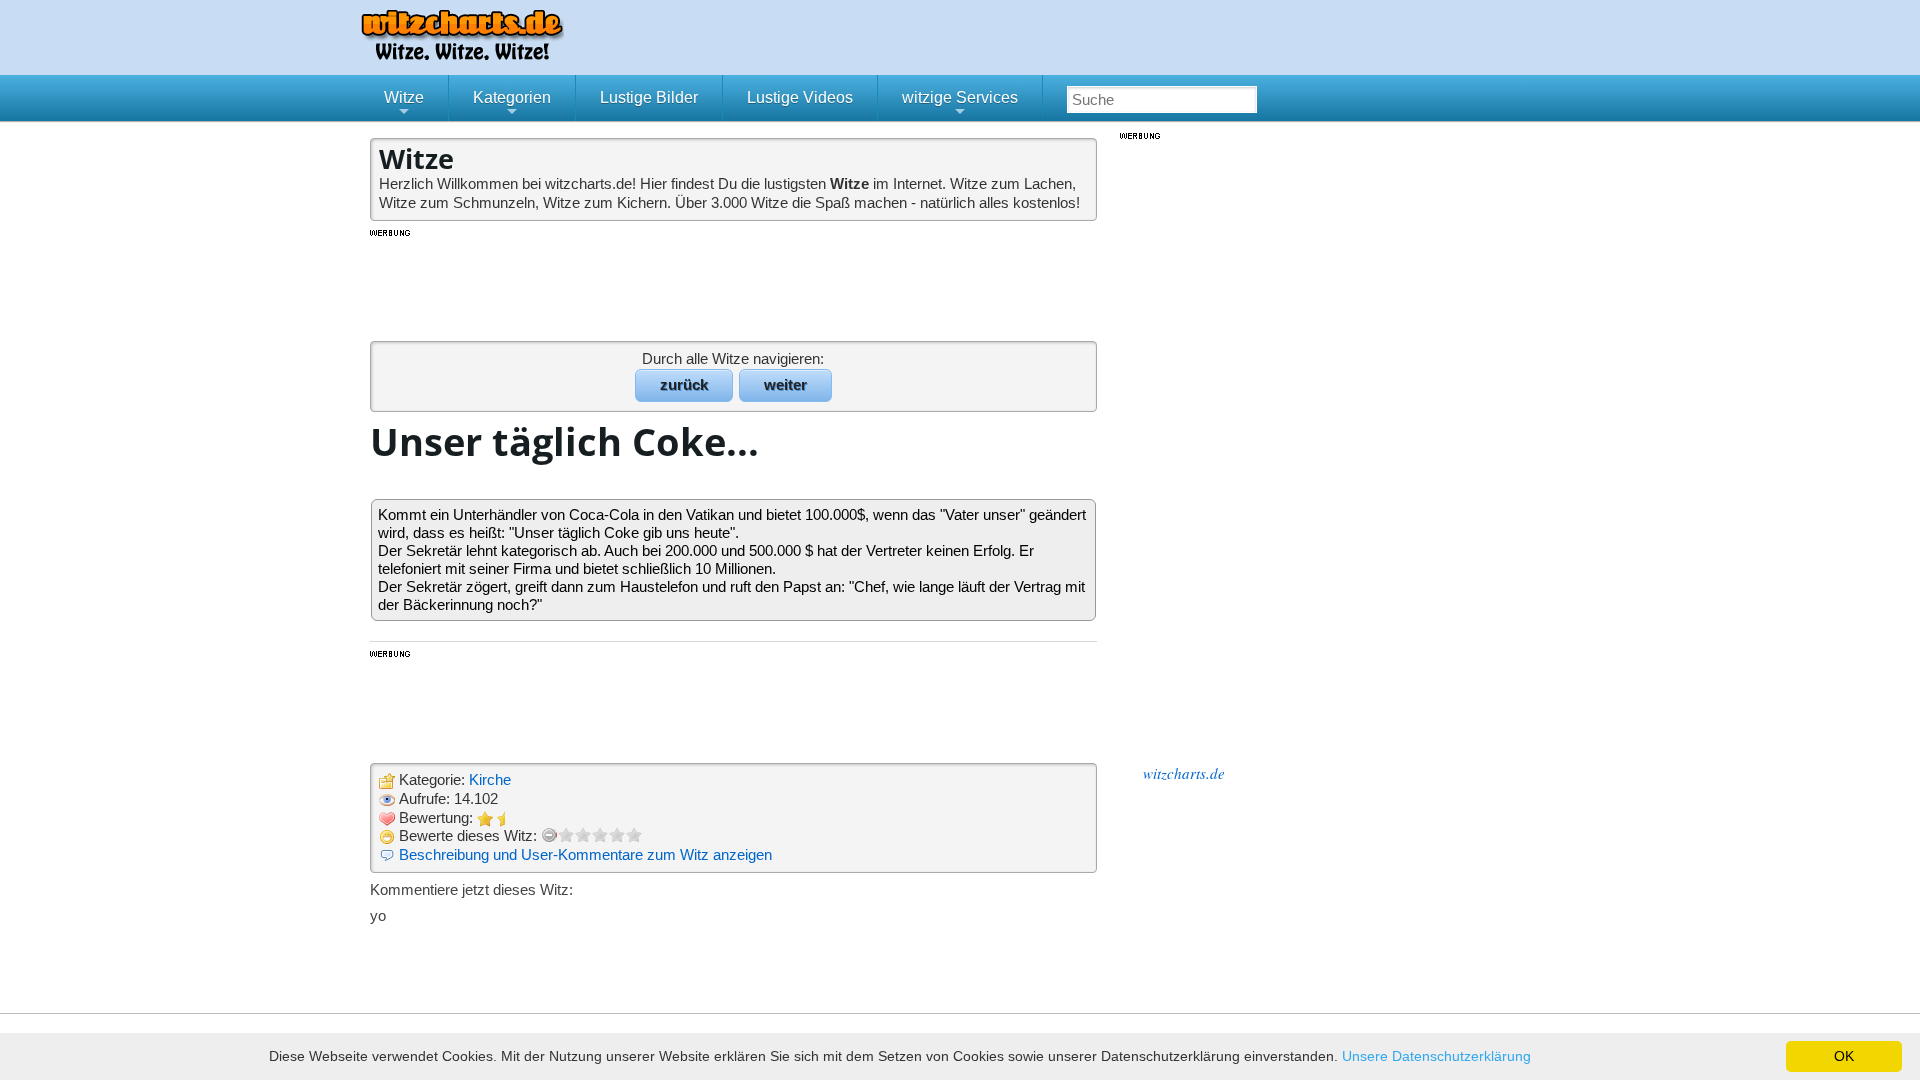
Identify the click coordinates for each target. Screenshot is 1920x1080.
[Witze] (462, 54)
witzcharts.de (1184, 773)
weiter (785, 384)
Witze (404, 105)
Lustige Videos (800, 97)
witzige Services (960, 105)
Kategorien (512, 105)
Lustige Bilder (649, 97)
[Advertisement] (735, 284)
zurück (684, 384)
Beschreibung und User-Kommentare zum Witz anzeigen (585, 854)
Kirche (490, 779)
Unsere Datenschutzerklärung (1436, 1056)
